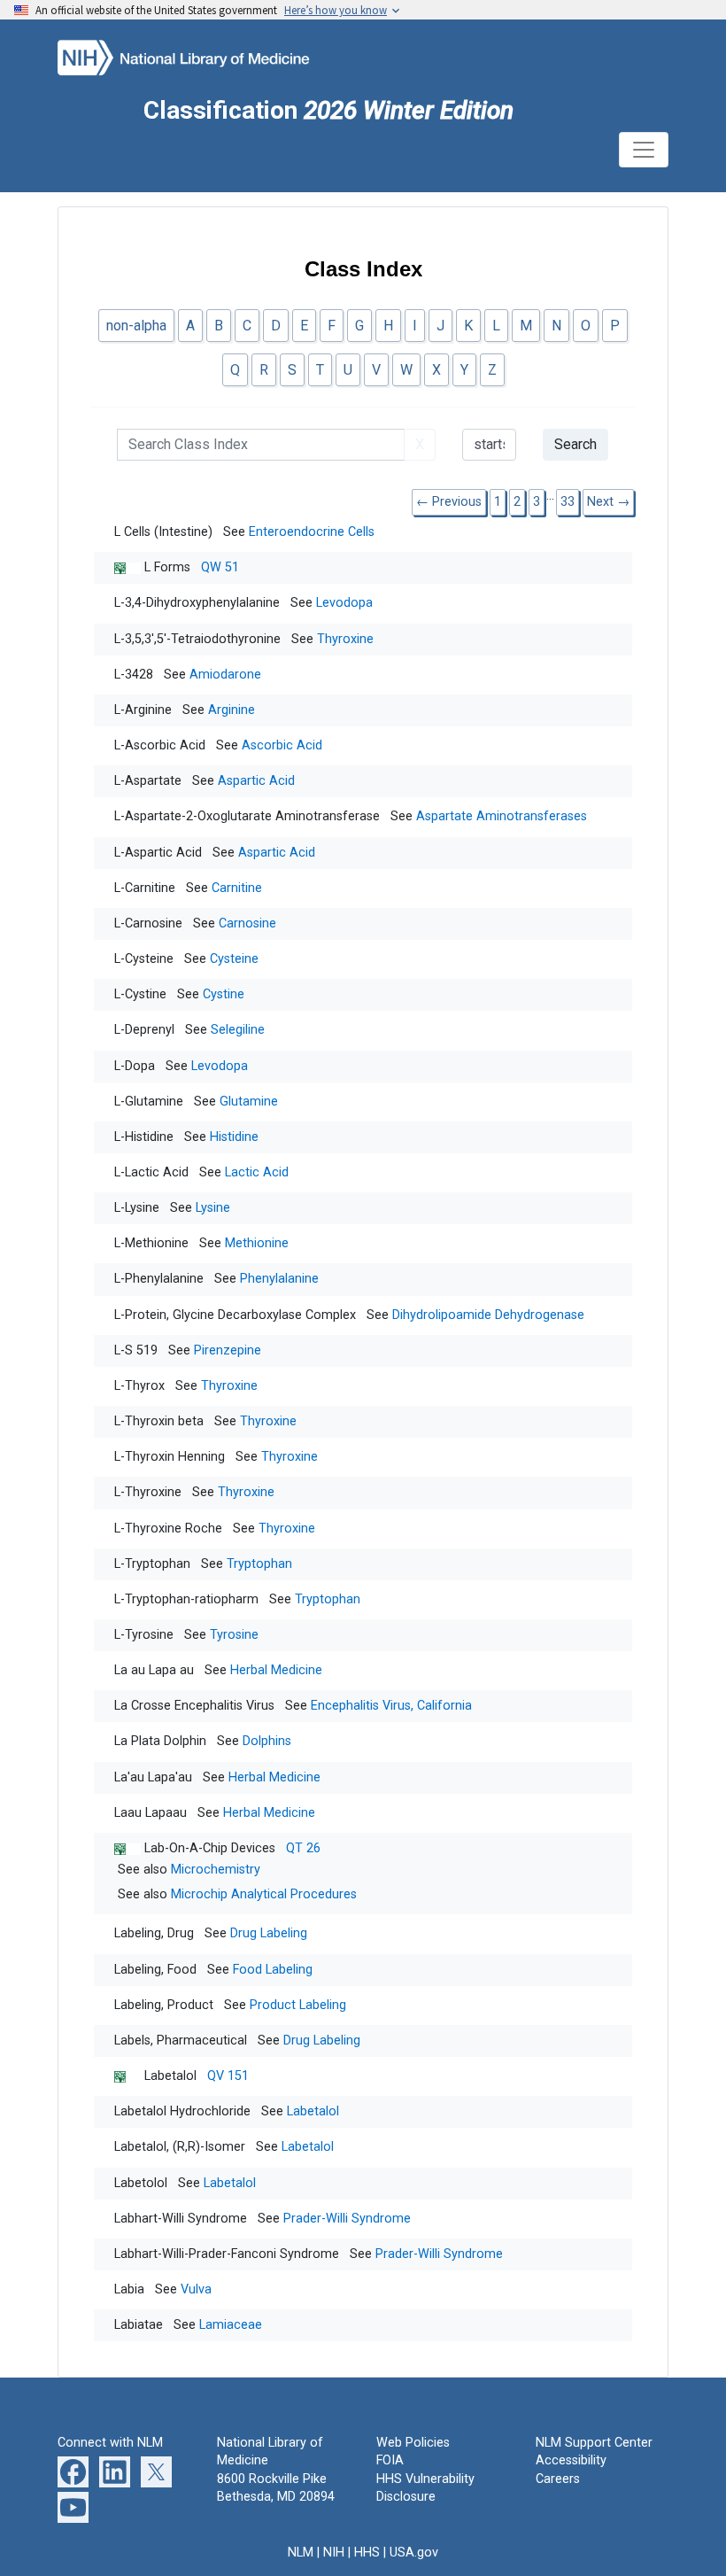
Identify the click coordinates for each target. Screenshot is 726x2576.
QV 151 (228, 2076)
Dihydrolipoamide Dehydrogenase (488, 1315)
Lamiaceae (231, 2325)
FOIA (390, 2460)
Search (575, 444)
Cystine (224, 994)
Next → (608, 502)
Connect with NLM (110, 2443)
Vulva (196, 2289)
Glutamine (249, 1102)
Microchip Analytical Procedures (264, 1894)
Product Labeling (298, 2005)
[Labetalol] (129, 2076)
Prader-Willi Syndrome (347, 2219)
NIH (334, 2553)
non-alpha (136, 326)
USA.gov (414, 2553)
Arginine (232, 710)
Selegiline (238, 1030)
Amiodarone (225, 675)
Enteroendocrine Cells (312, 532)
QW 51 (220, 567)
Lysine (213, 1208)
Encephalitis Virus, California (391, 1706)
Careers (558, 2479)
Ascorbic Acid (282, 745)
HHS (367, 2553)
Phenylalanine (279, 1279)
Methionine (257, 1243)
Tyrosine (234, 1635)
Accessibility (571, 2460)
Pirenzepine (228, 1350)
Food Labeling (273, 1970)
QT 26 (303, 1848)
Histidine (234, 1137)
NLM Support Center (594, 2443)
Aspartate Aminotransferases (502, 816)
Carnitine (237, 888)
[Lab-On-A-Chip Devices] (129, 1848)
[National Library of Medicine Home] (204, 56)
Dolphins (267, 1741)
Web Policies (413, 2443)
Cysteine (234, 959)
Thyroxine (345, 639)
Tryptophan (259, 1564)
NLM (301, 2553)
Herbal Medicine (276, 1670)
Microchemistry (216, 1870)
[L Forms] (129, 567)
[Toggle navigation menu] (644, 150)
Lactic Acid (257, 1172)
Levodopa (344, 603)
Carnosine (247, 923)
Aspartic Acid (256, 781)
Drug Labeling (269, 1933)
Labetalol (313, 2111)
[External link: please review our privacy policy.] (73, 2472)
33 (568, 502)
